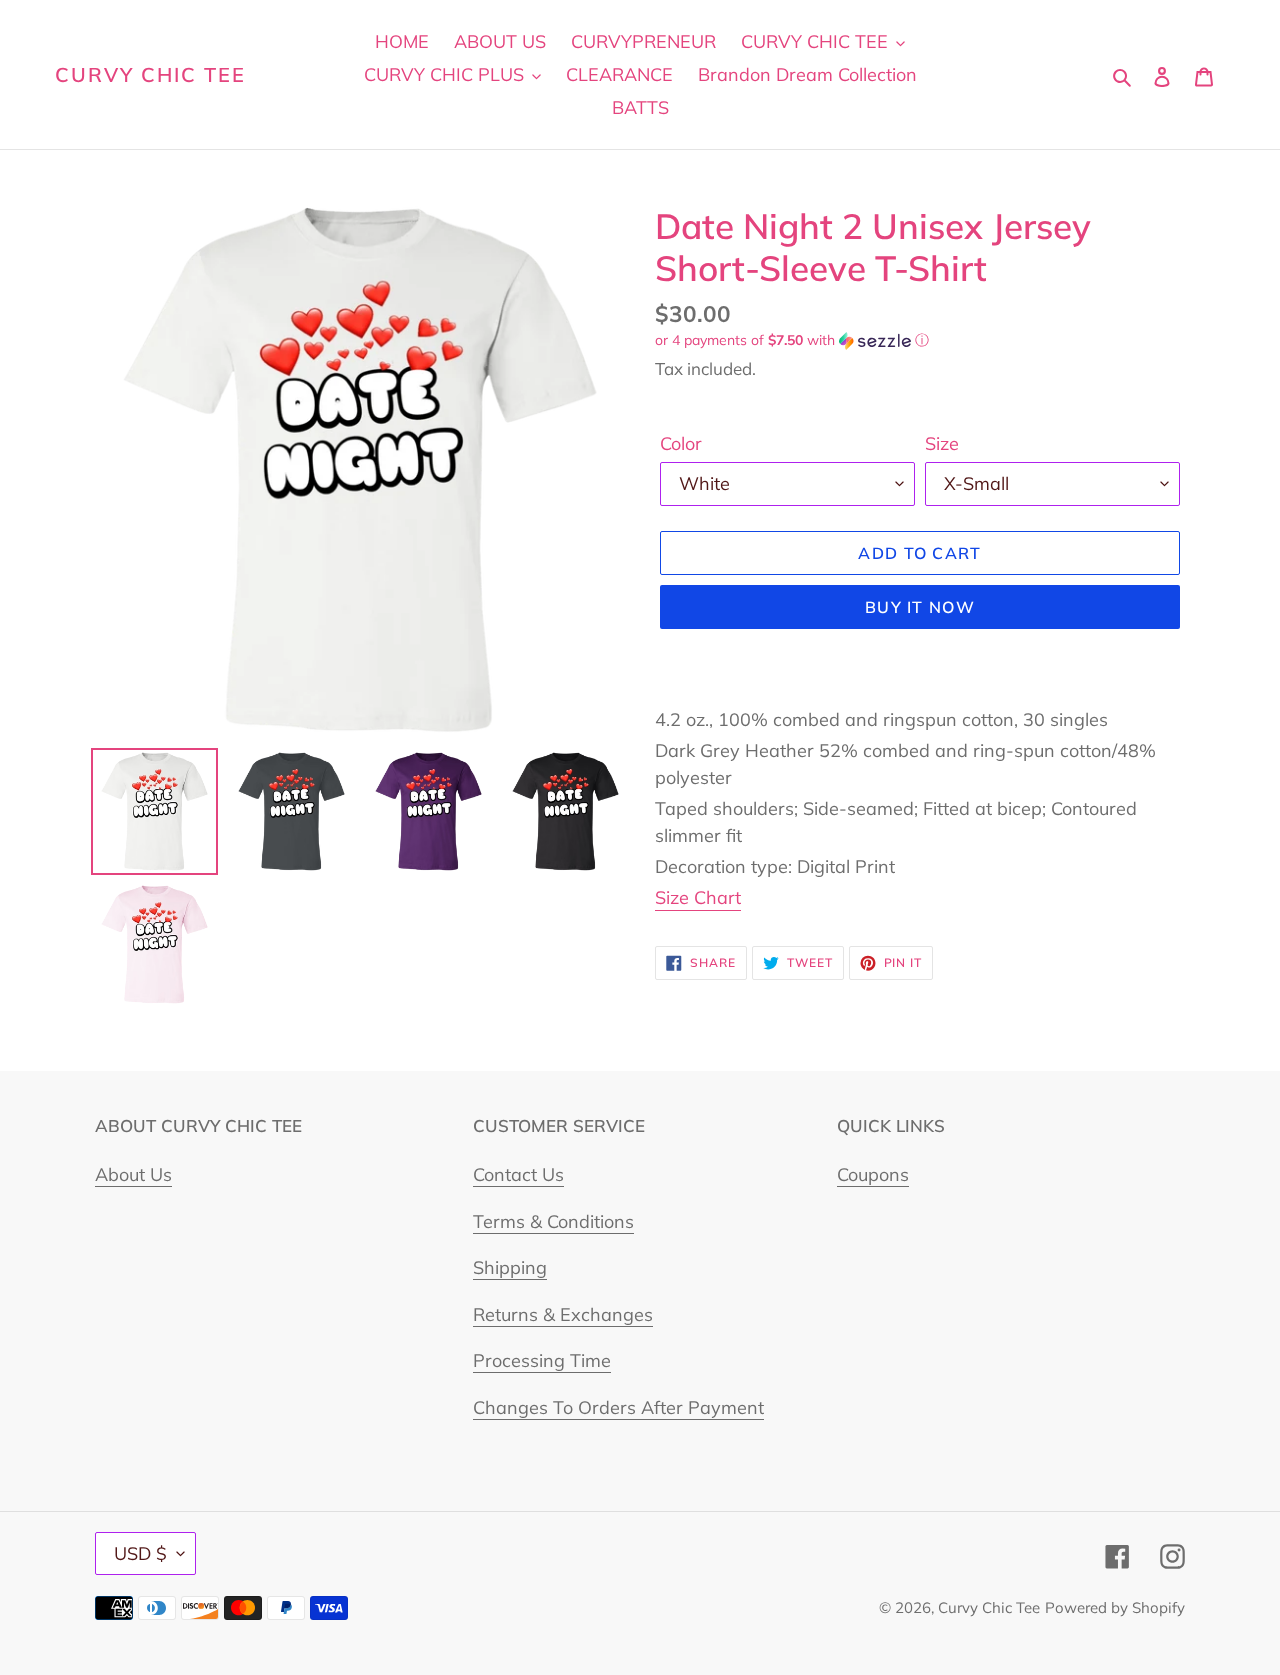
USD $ (140, 1553)
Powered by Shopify (1115, 1607)
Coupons (873, 1174)
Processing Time (542, 1360)
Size (942, 443)
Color (681, 443)
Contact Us (518, 1174)
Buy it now (920, 607)
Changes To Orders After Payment (618, 1407)
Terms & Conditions (553, 1221)
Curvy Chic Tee (150, 75)
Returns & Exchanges (563, 1314)
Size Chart (698, 897)
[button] (792, 340)
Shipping (510, 1267)
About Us (133, 1174)
